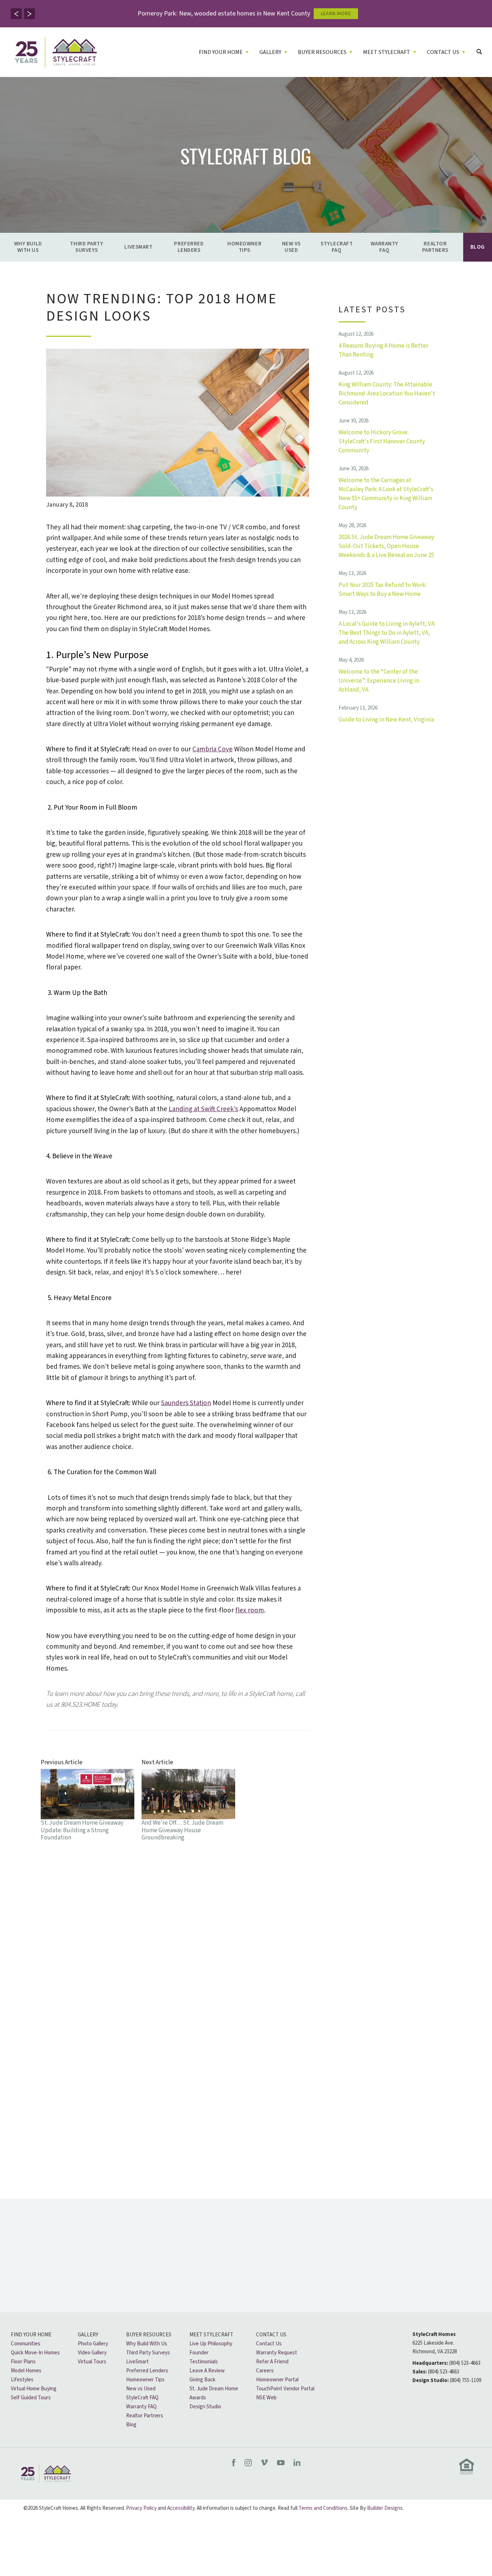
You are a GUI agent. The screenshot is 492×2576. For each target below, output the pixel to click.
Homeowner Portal (277, 2380)
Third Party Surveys (86, 247)
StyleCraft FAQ (337, 247)
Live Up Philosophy (211, 2344)
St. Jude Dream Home (214, 2389)
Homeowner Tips (244, 247)
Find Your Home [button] (221, 52)
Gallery (88, 2335)
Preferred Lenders (189, 247)
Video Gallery (92, 2353)
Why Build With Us (28, 247)
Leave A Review (207, 2371)
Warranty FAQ (384, 247)
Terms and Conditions (323, 2508)
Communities (26, 2344)
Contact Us (271, 2335)
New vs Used (291, 247)
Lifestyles (22, 2380)
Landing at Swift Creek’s (203, 1109)
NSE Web (266, 2398)
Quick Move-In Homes (35, 2353)
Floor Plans (23, 2362)
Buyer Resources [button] (322, 52)
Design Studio (205, 2407)
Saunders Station (186, 1403)
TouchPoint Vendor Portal (285, 2389)
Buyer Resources (149, 2335)
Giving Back (202, 2380)
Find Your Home (31, 2335)
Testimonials (204, 2362)
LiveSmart (138, 247)
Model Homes (26, 2371)
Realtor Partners (435, 247)
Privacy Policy (141, 2508)
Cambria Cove (213, 749)
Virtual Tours (92, 2362)
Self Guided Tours (31, 2398)
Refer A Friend (272, 2362)
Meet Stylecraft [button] (387, 52)
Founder (199, 2353)
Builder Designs (385, 2508)
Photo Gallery (93, 2344)
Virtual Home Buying (34, 2389)
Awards (198, 2398)
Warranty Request (277, 2353)
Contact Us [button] (443, 52)
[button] (16, 14)
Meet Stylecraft (211, 2335)
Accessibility (181, 2508)
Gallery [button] (270, 52)
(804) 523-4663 (465, 2363)
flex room (250, 1610)
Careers (265, 2371)
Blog (478, 247)
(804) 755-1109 (466, 2380)
